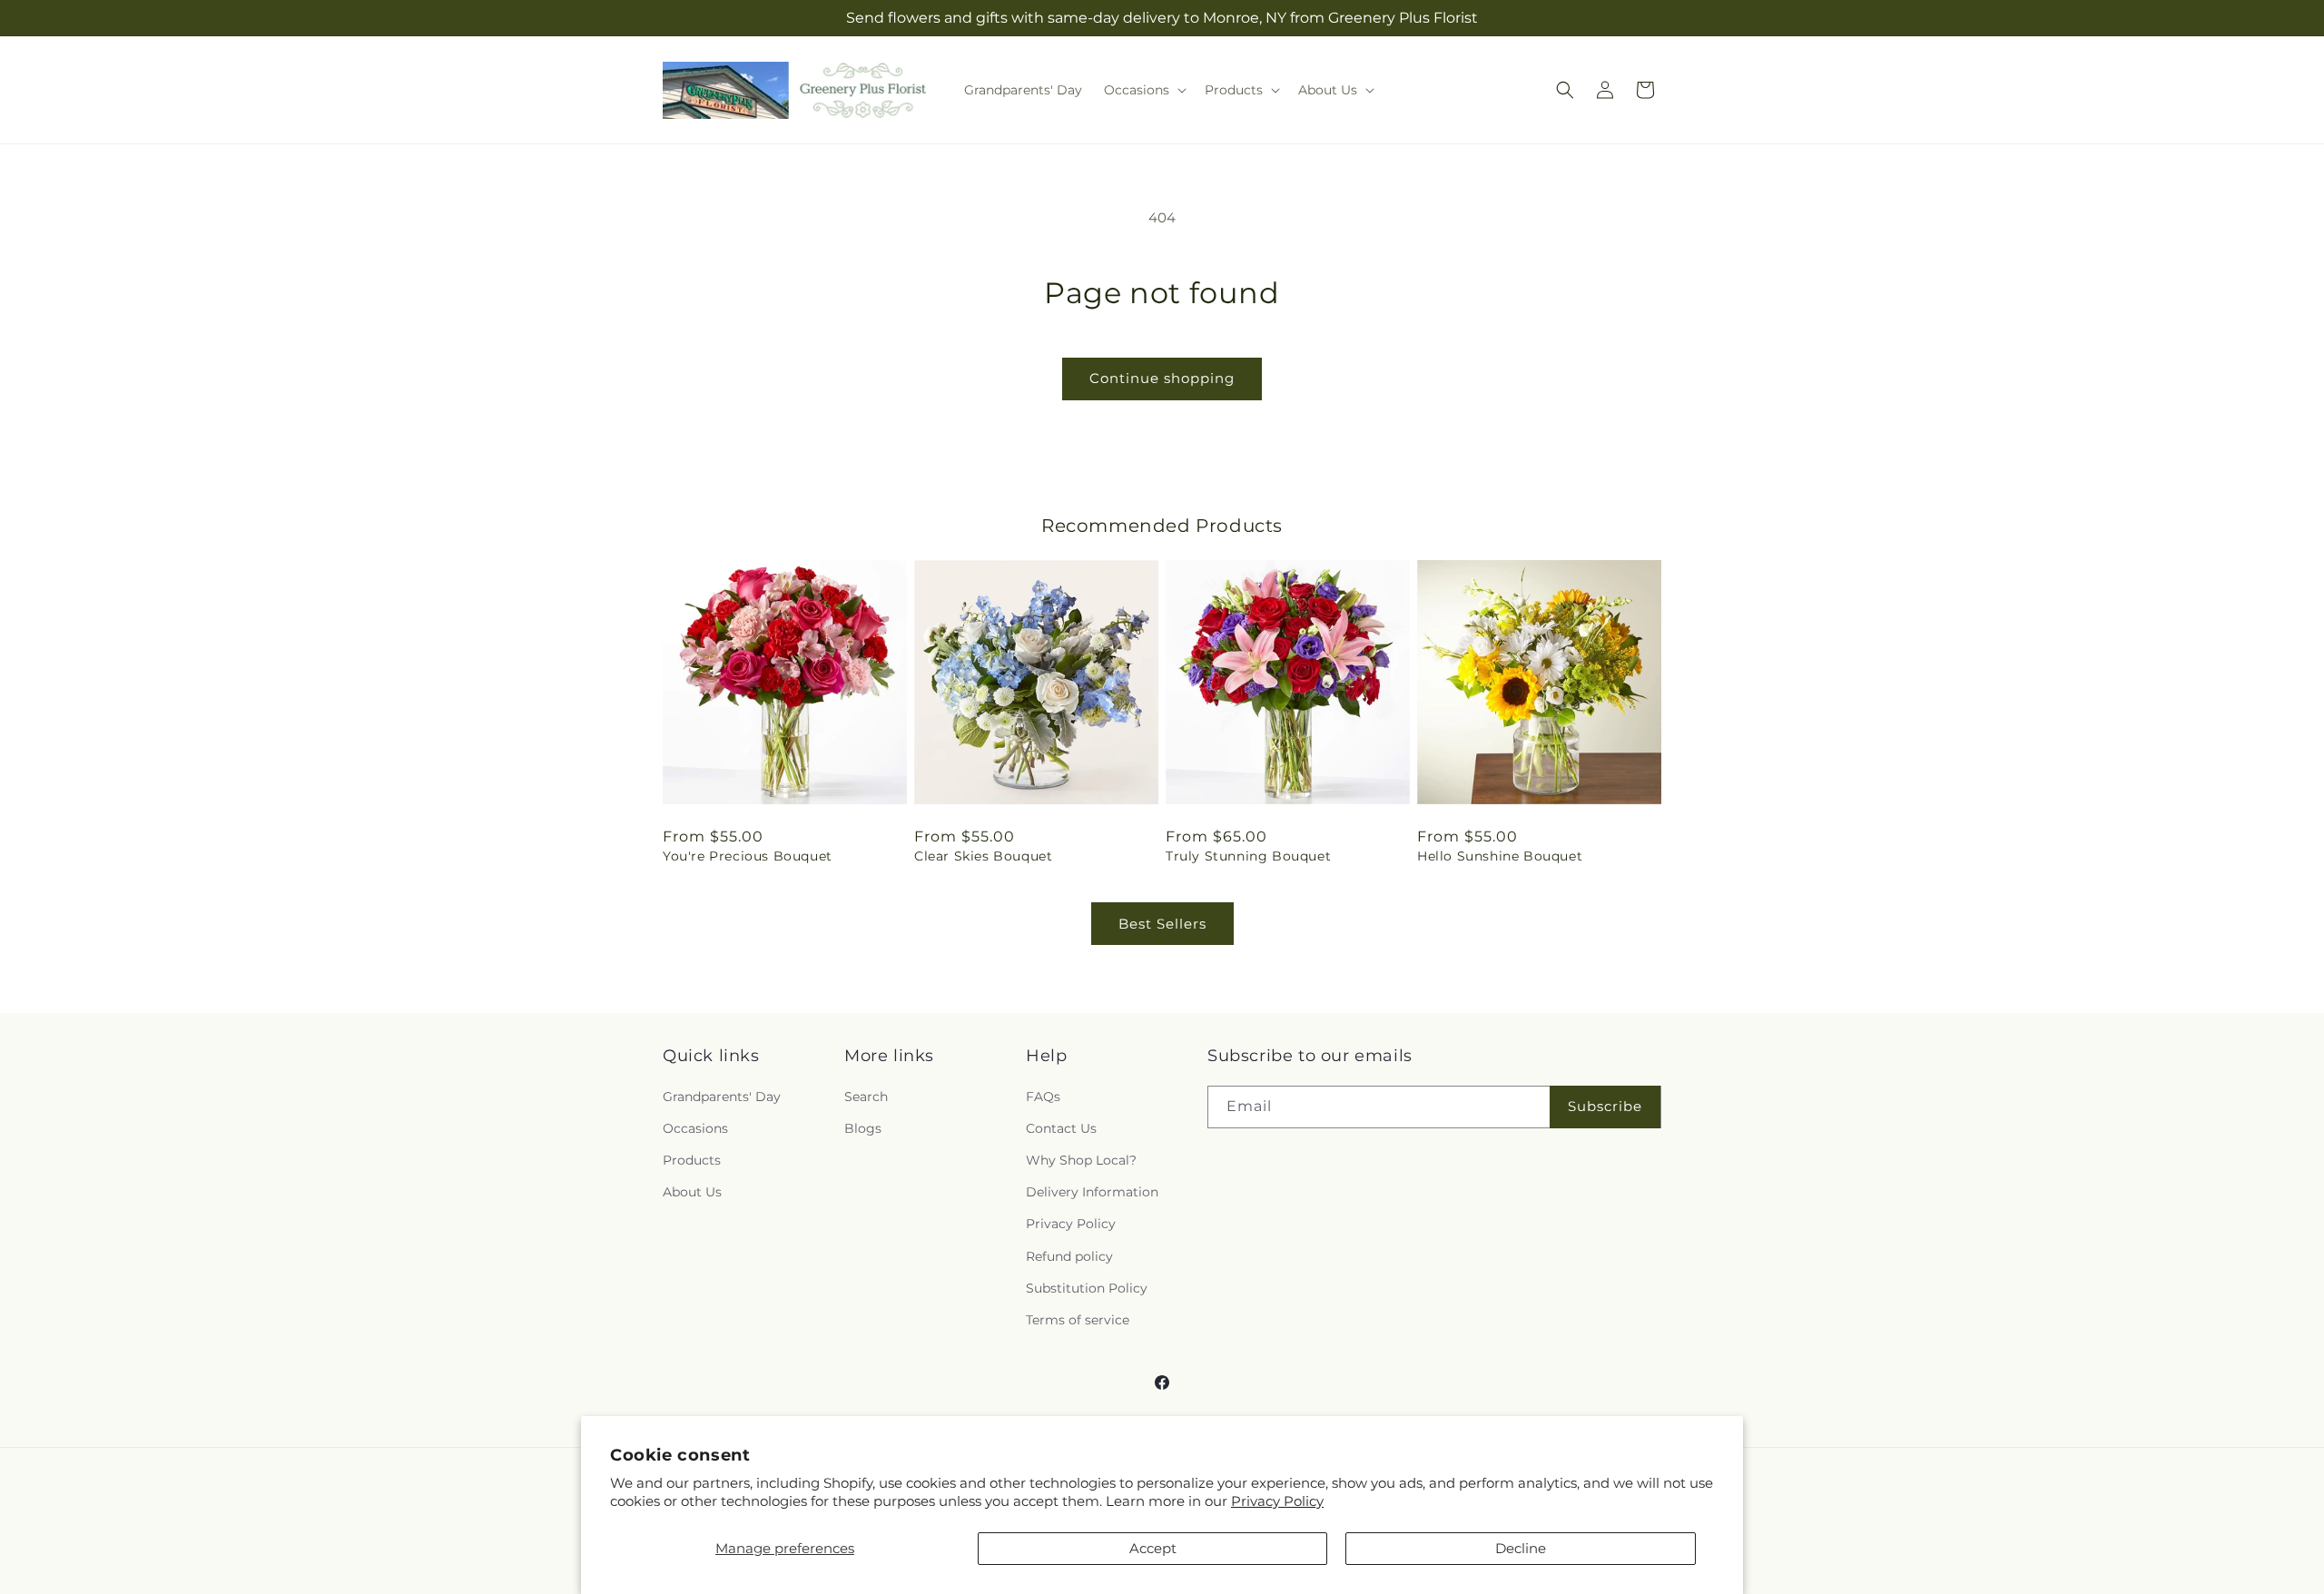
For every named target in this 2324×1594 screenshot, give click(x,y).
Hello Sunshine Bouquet (1500, 856)
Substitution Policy (1087, 1288)
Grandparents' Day (722, 1097)
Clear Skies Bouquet (983, 856)
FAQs (1043, 1097)
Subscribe (1605, 1106)
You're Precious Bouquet (748, 856)
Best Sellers (1162, 924)
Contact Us (1061, 1128)
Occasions (695, 1128)
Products (692, 1160)
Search (866, 1097)
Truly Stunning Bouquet (1248, 856)
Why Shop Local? (1081, 1160)
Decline (1521, 1548)
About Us (692, 1192)
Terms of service (1078, 1320)
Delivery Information (1092, 1192)
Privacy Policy (1277, 1501)
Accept (1153, 1548)
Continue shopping (1162, 378)
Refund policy (1069, 1256)
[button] (1143, 90)
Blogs (863, 1128)
